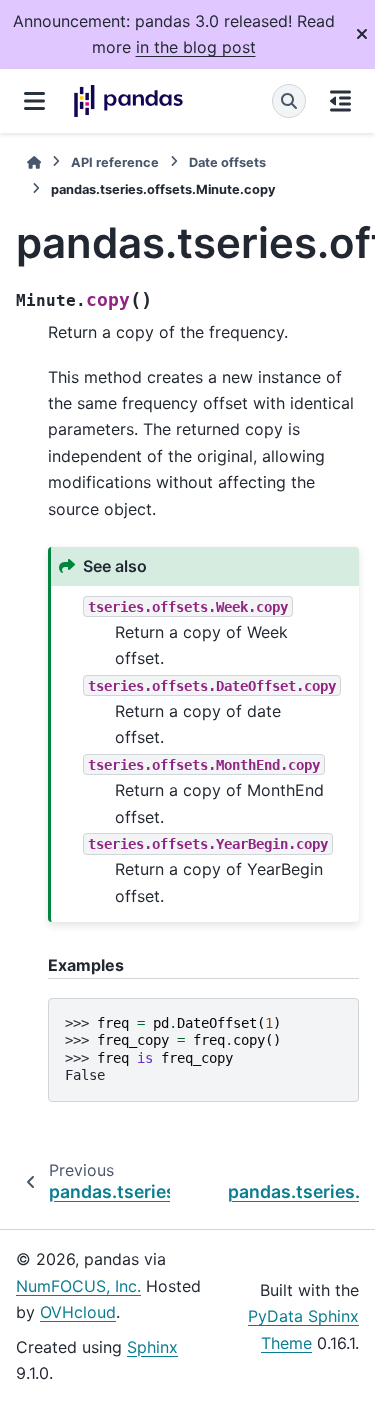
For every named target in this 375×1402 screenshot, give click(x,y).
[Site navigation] (34, 101)
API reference (115, 162)
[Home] (34, 162)
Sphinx (152, 1347)
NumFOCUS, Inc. (78, 1286)
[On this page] (340, 101)
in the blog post (196, 47)
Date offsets (227, 162)
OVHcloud (78, 1312)
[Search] (289, 101)
